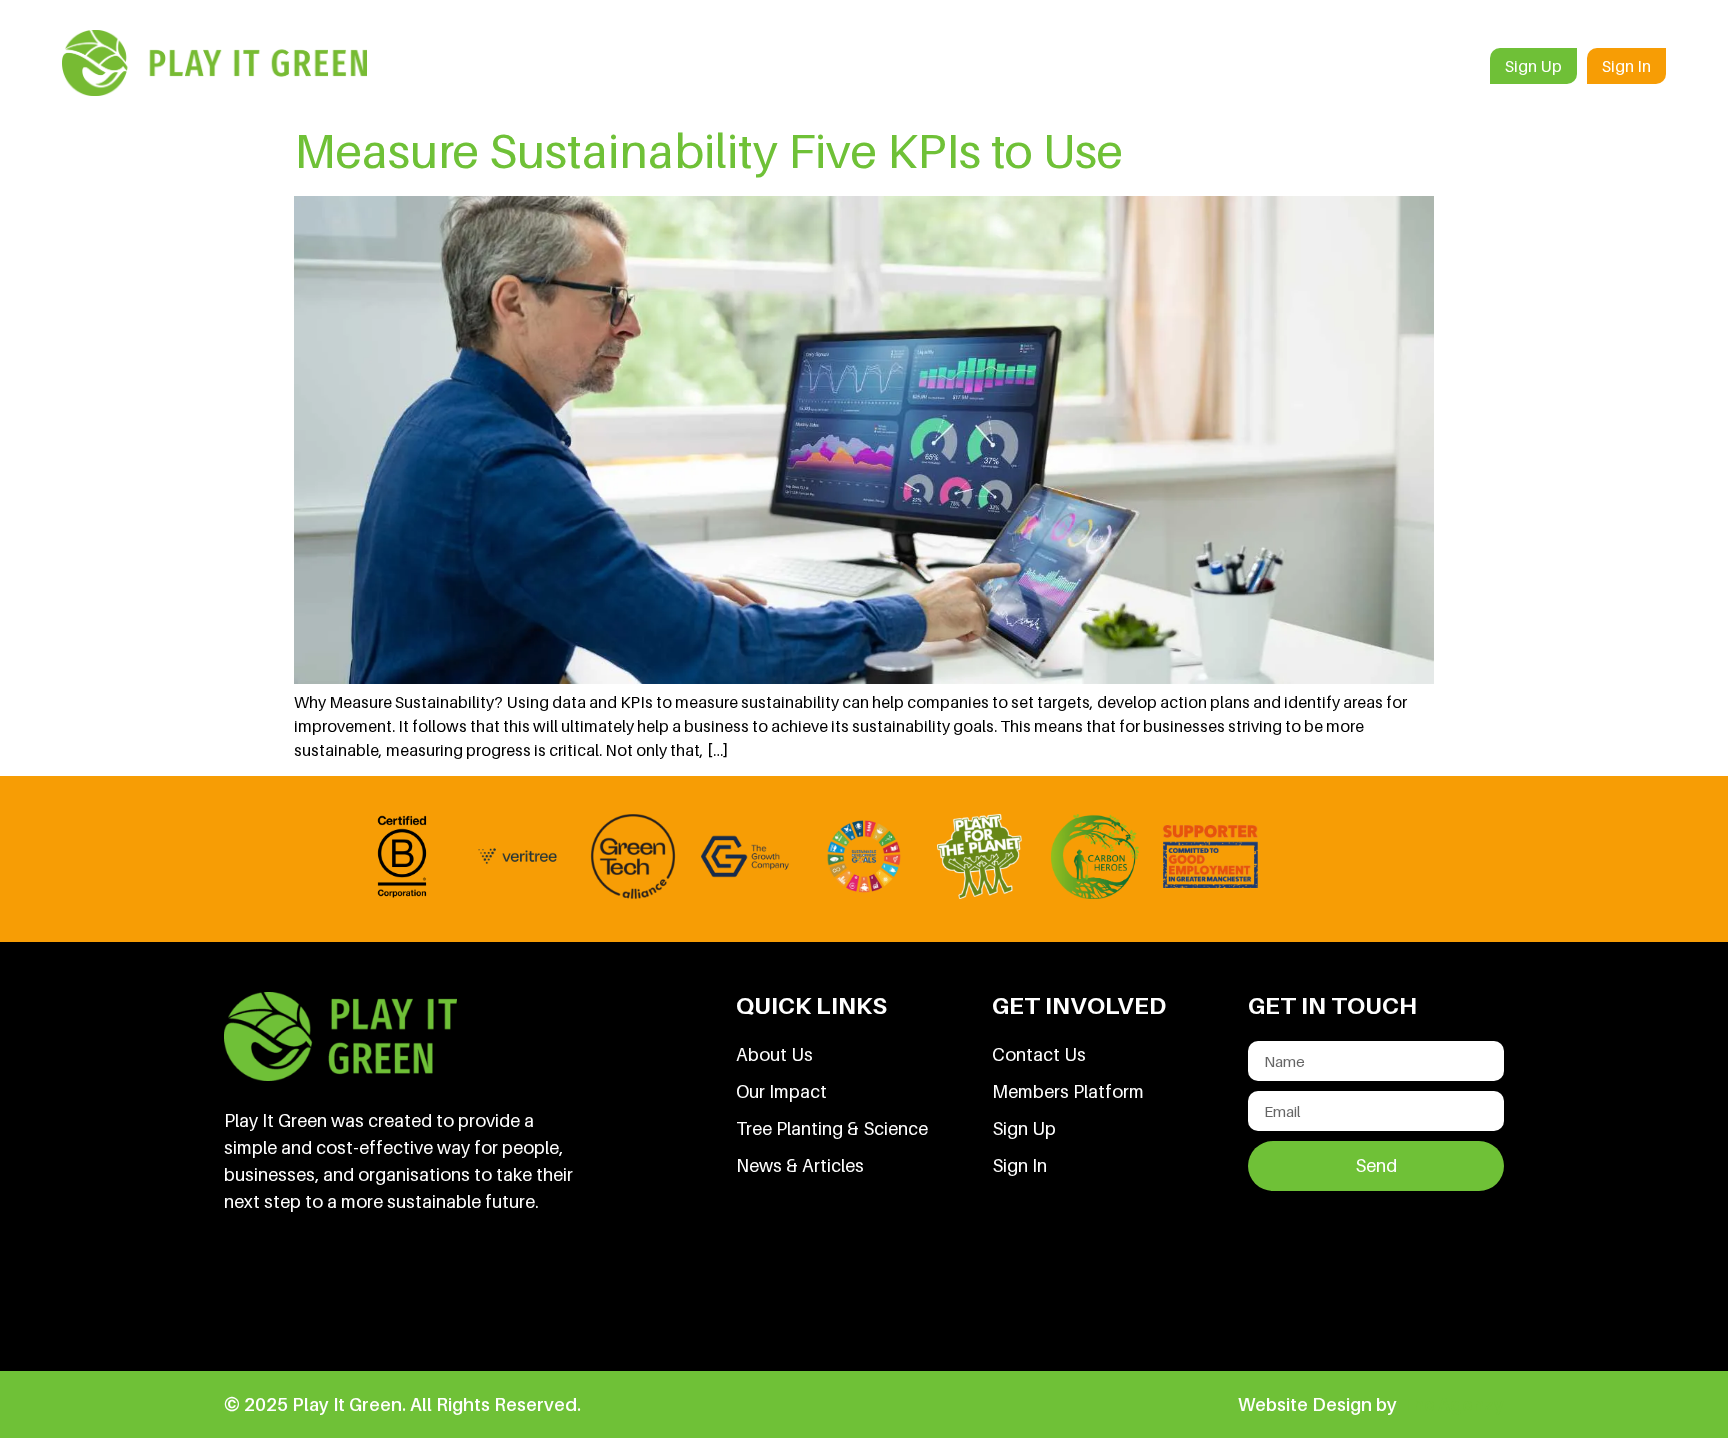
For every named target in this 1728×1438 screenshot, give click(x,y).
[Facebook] (317, 1290)
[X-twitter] (385, 1290)
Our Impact (1242, 66)
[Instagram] (453, 1290)
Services (995, 66)
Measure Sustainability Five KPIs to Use (708, 150)
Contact (1435, 66)
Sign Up (1533, 66)
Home (817, 66)
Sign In (1626, 66)
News (1344, 66)
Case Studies (1113, 66)
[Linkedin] (249, 1290)
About (902, 66)
